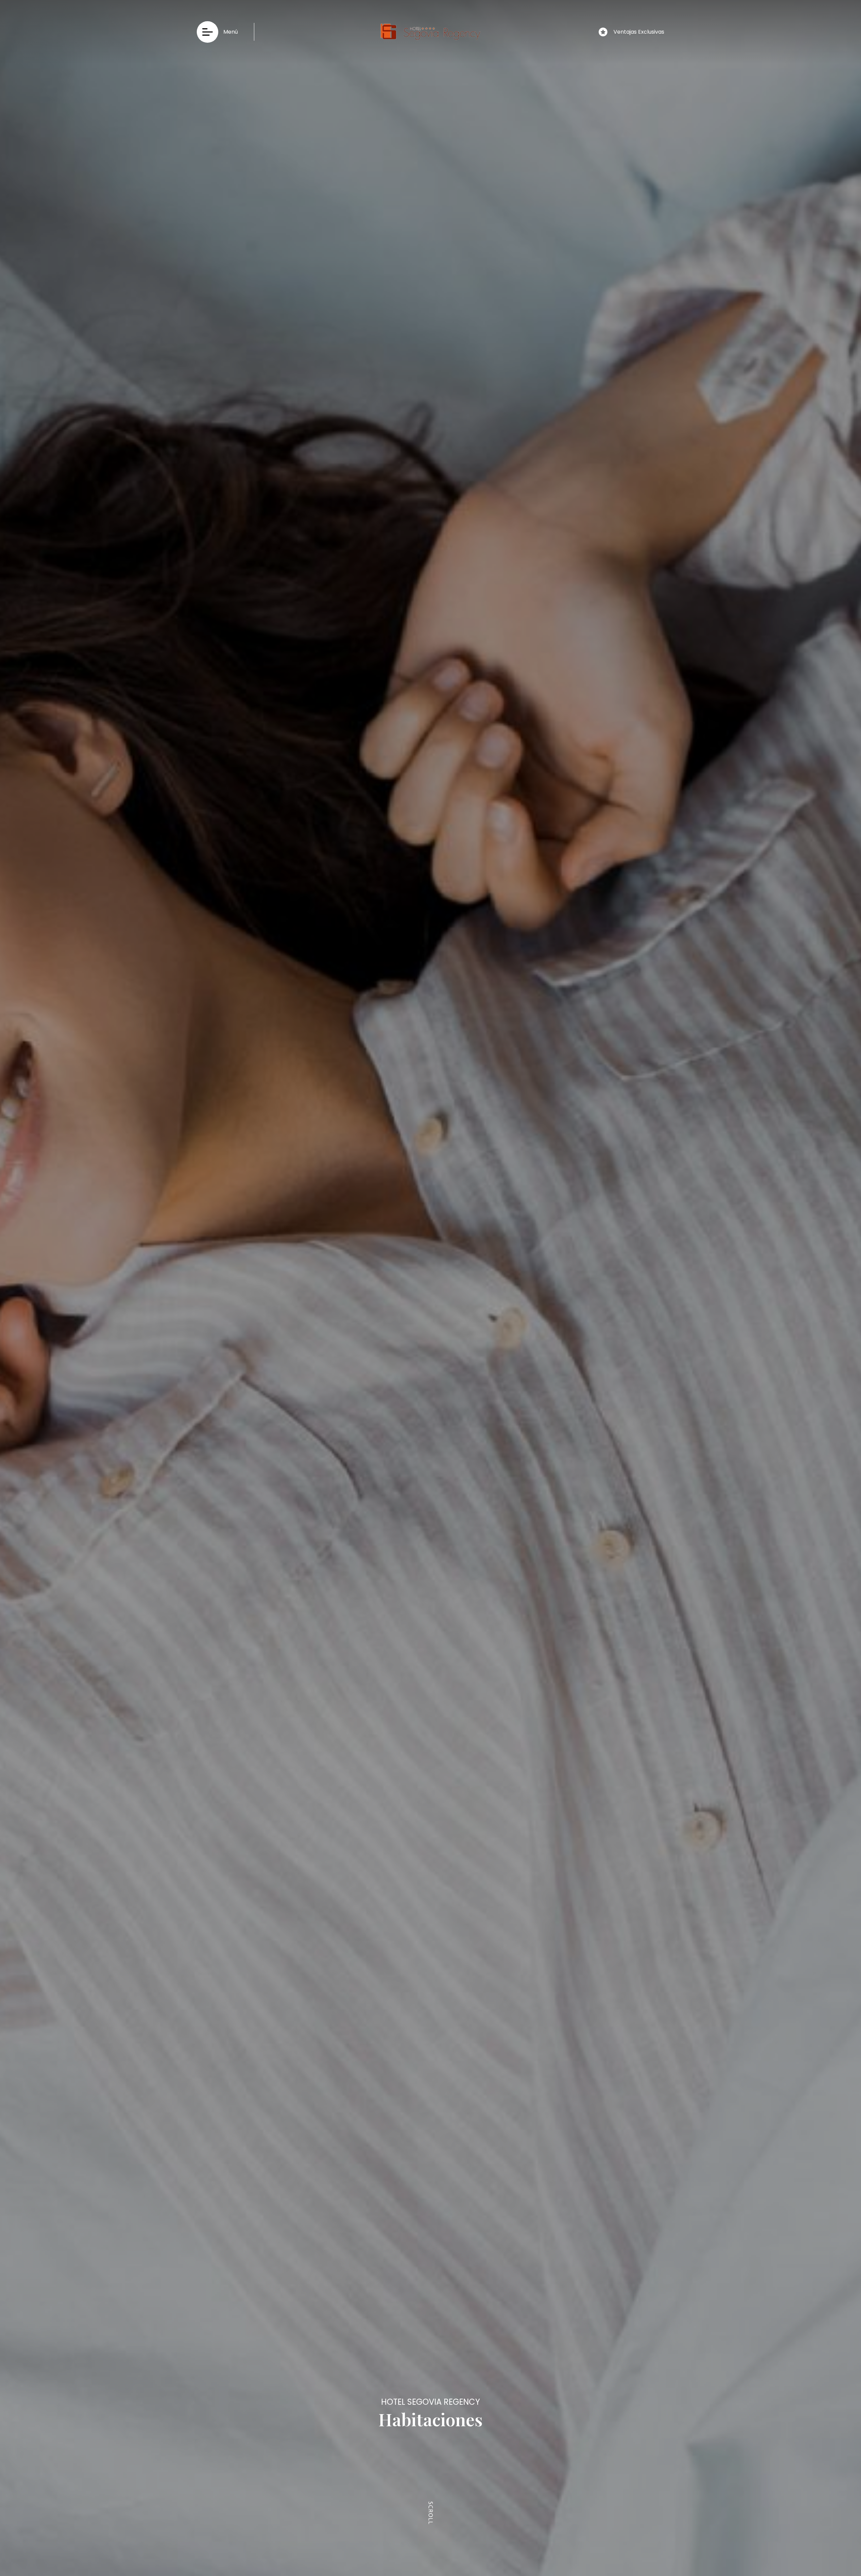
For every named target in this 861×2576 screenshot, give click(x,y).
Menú (231, 32)
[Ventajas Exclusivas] (603, 32)
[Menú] (208, 32)
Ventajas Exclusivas (639, 32)
